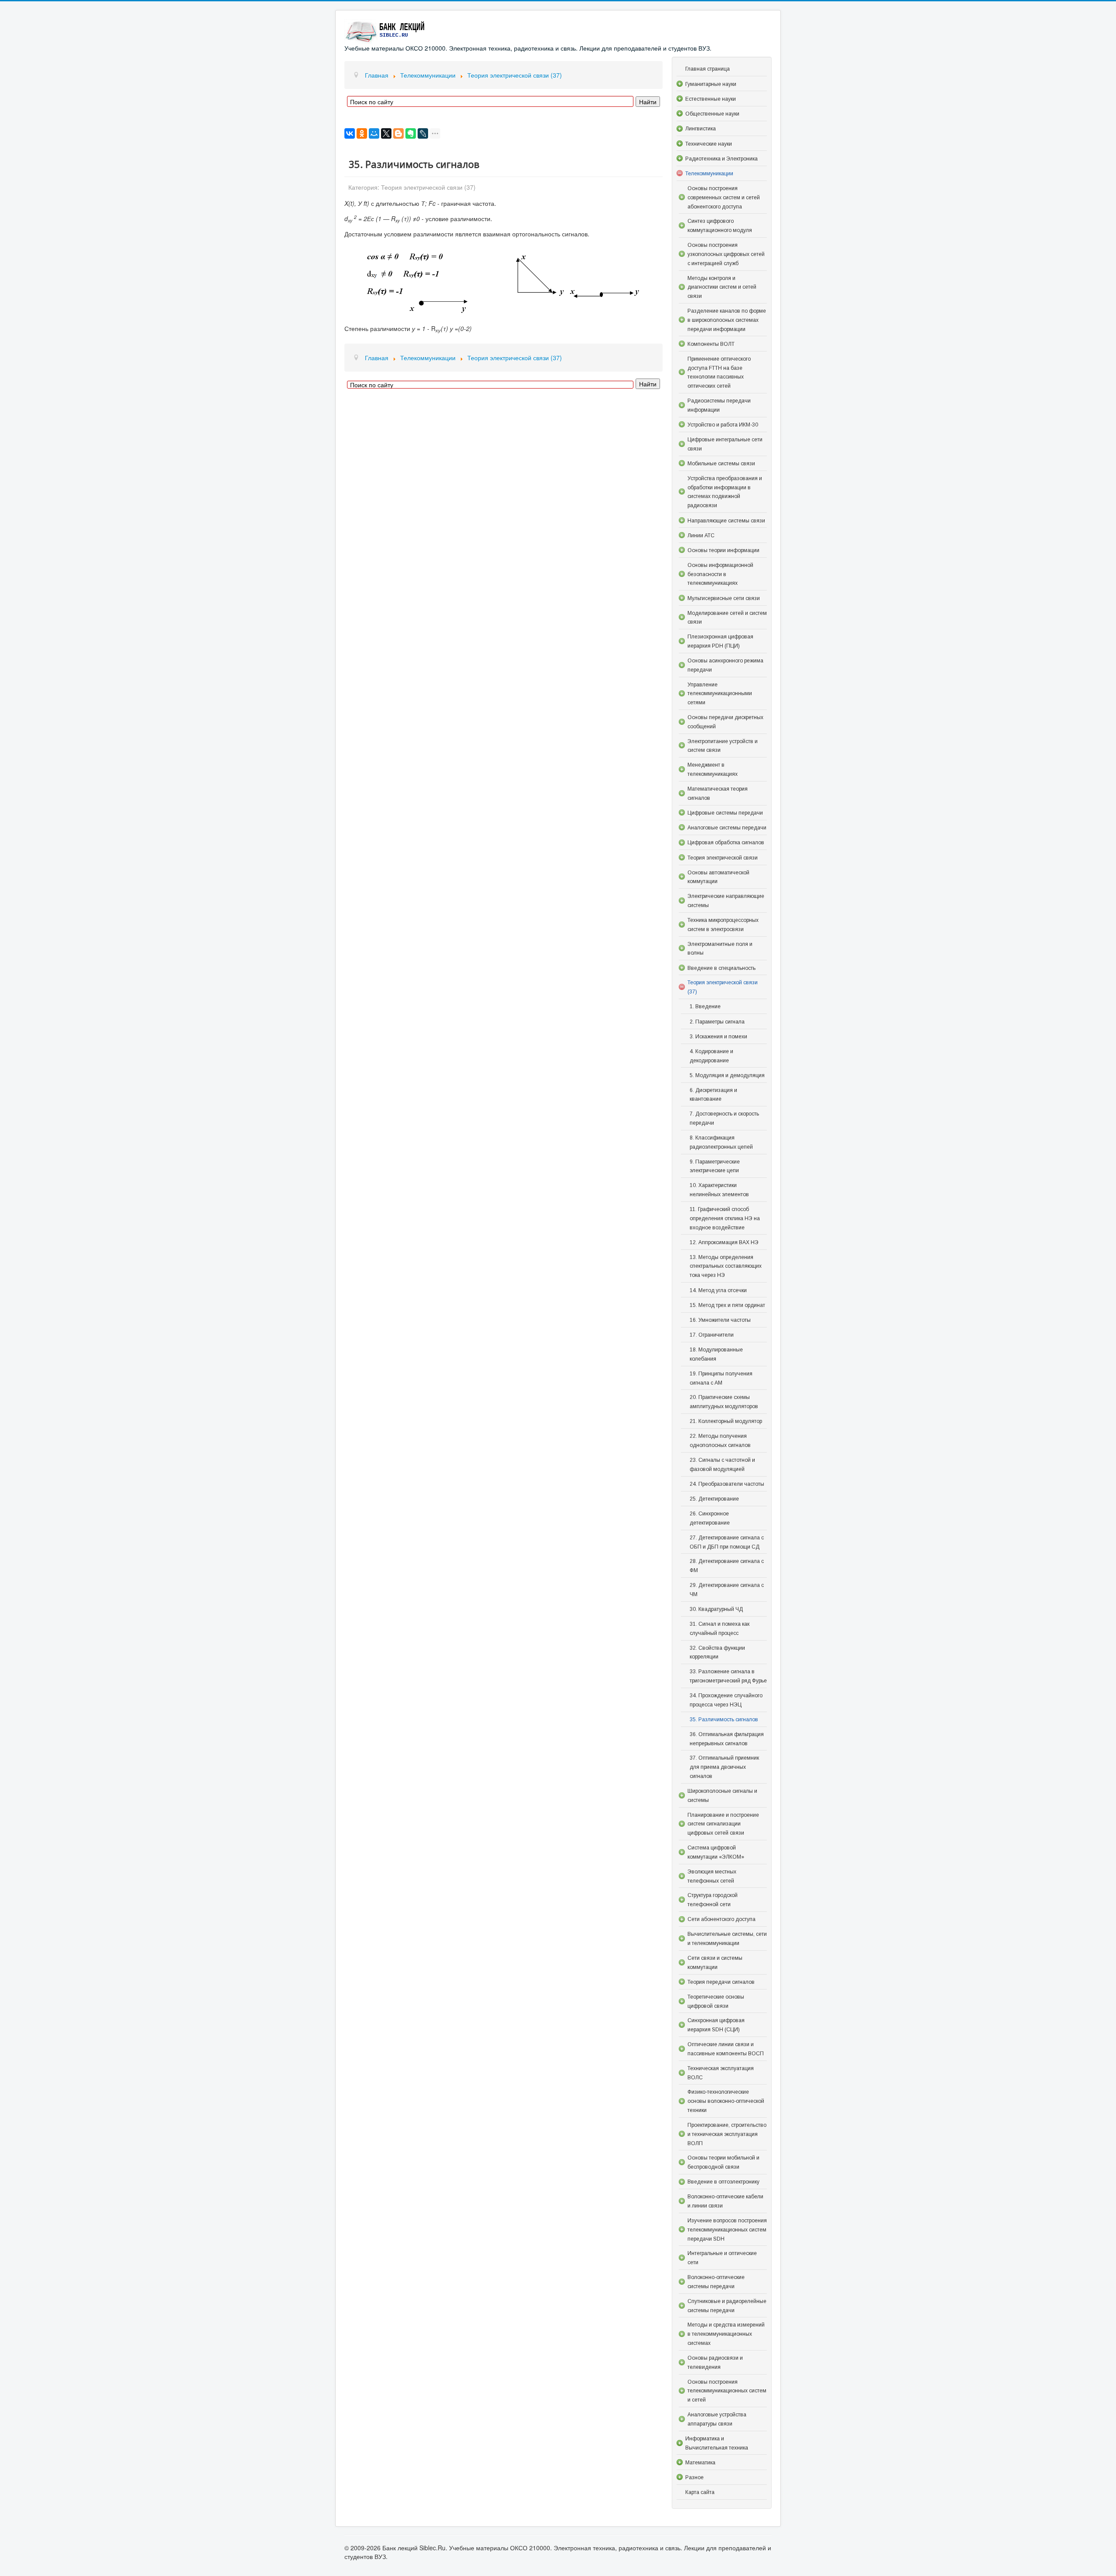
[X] (386, 133)
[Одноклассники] (362, 133)
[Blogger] (398, 133)
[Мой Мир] (374, 133)
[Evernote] (411, 133)
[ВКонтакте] (350, 133)
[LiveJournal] (423, 133)
